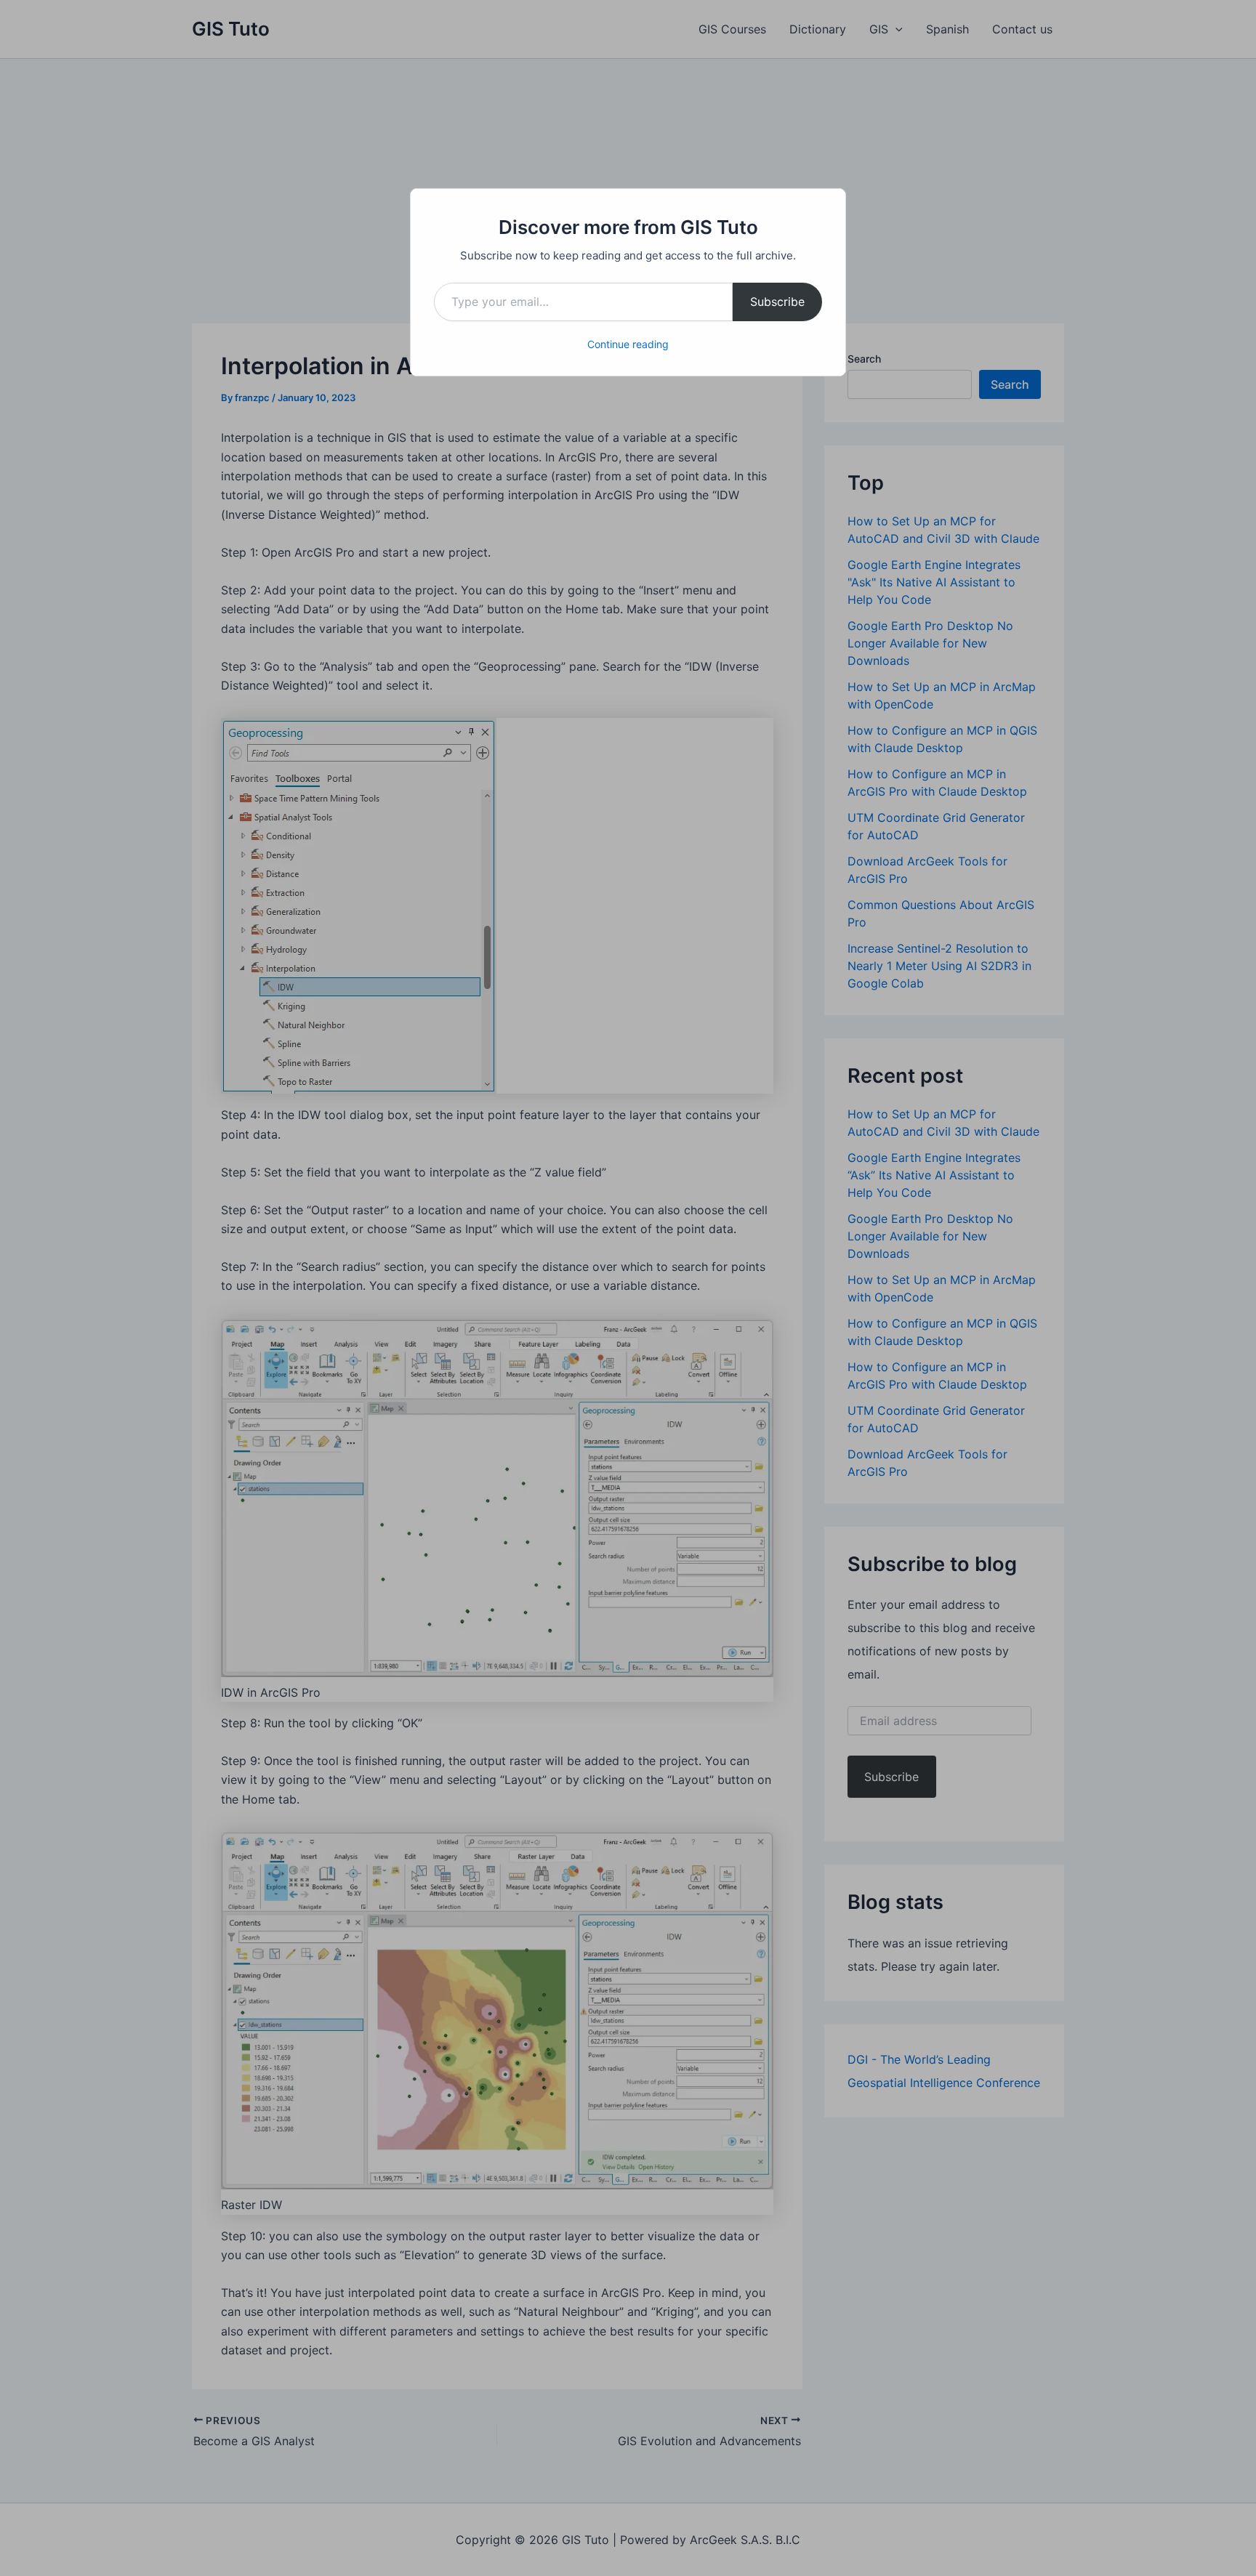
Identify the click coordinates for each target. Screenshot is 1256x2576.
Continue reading (628, 344)
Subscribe (777, 302)
